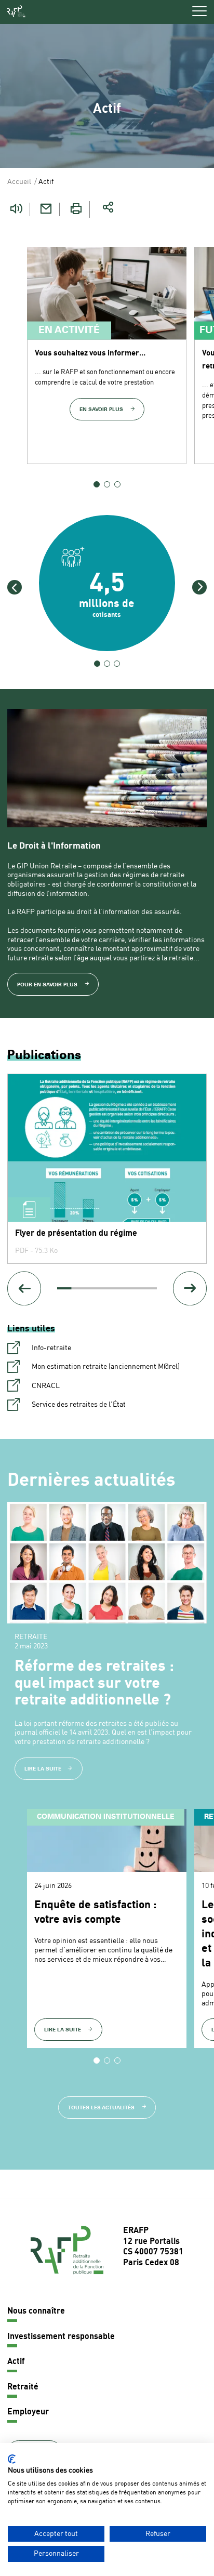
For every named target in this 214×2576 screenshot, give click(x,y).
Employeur (28, 2412)
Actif (16, 2362)
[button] (15, 587)
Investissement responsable (61, 2337)
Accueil (19, 182)
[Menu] (199, 11)
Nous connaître (36, 2311)
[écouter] (16, 209)
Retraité (23, 2387)
